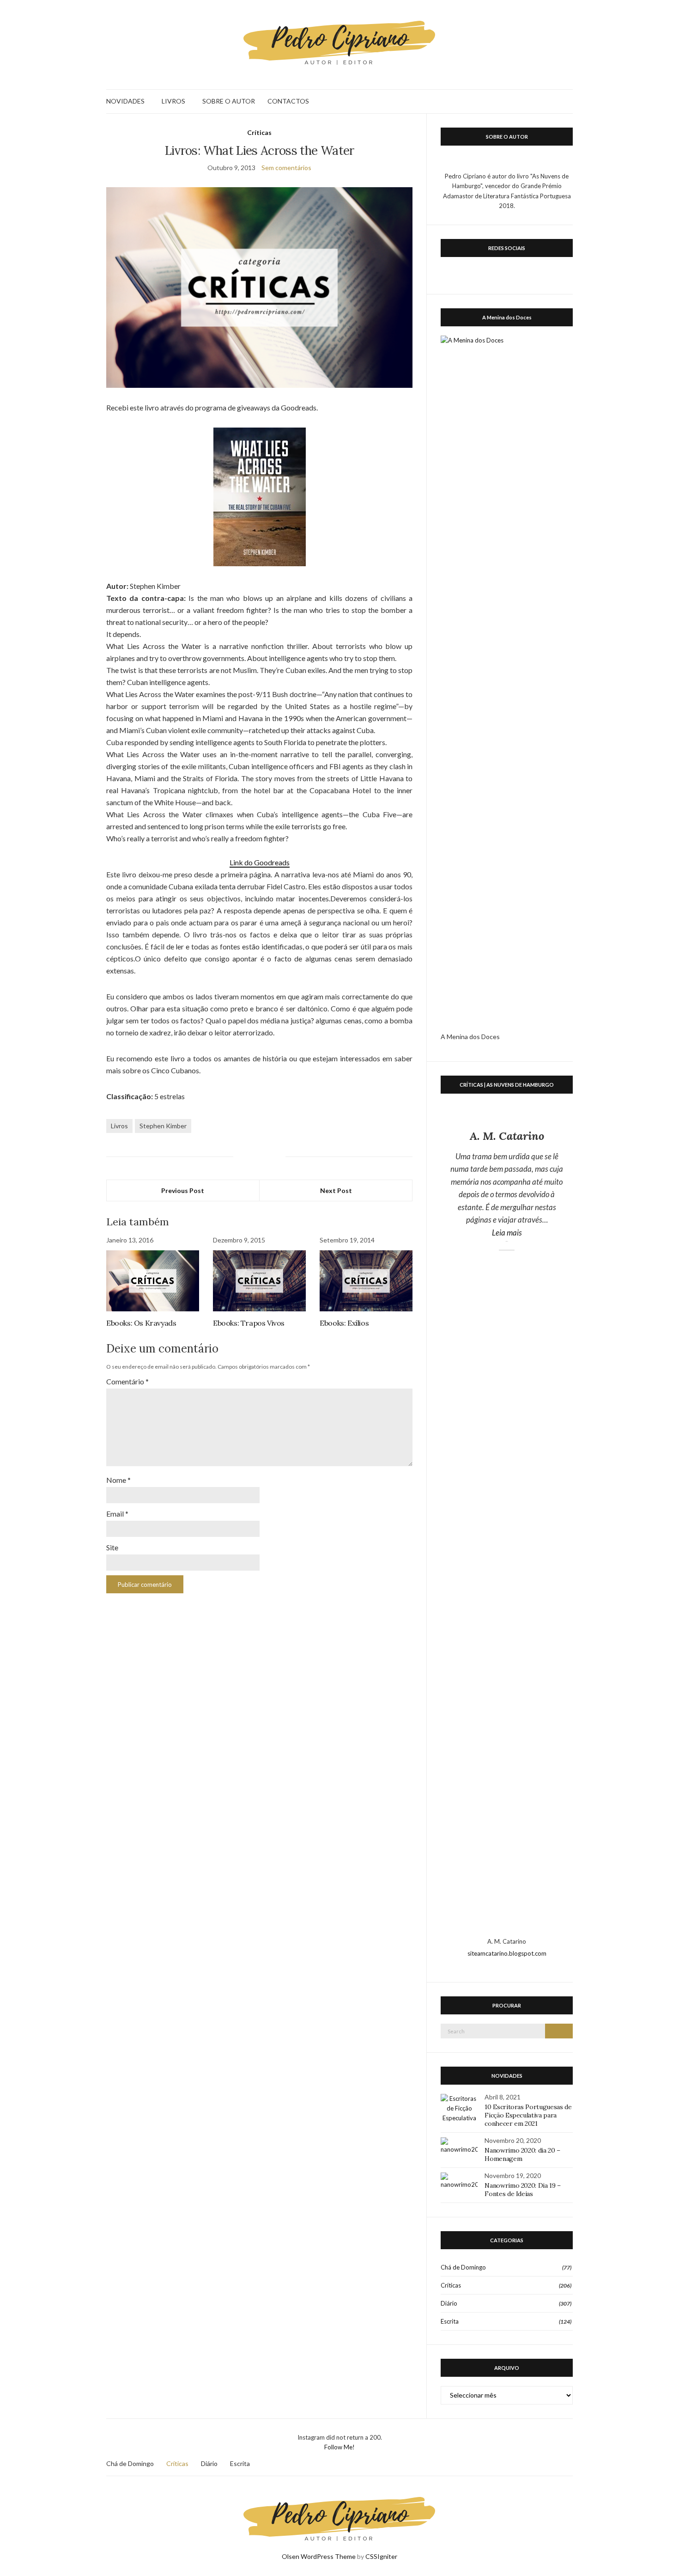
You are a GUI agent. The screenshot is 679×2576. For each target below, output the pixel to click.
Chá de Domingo (463, 2267)
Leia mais (528, 1232)
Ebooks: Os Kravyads (141, 1323)
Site (112, 1547)
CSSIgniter (381, 2556)
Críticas (259, 132)
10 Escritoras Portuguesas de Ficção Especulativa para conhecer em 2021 (528, 2115)
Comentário (127, 1381)
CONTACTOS (288, 101)
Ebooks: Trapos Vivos (249, 1323)
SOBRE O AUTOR (229, 101)
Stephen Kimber (163, 1126)
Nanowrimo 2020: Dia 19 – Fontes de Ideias (523, 2190)
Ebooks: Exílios (344, 1323)
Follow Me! (339, 2447)
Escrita (450, 2321)
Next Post (336, 1190)
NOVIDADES (125, 101)
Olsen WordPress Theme (319, 2556)
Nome (118, 1480)
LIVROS (173, 101)
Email (117, 1514)
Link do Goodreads (260, 862)
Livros (119, 1126)
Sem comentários (286, 168)
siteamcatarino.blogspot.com (507, 1953)
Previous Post (183, 1190)
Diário (449, 2303)
